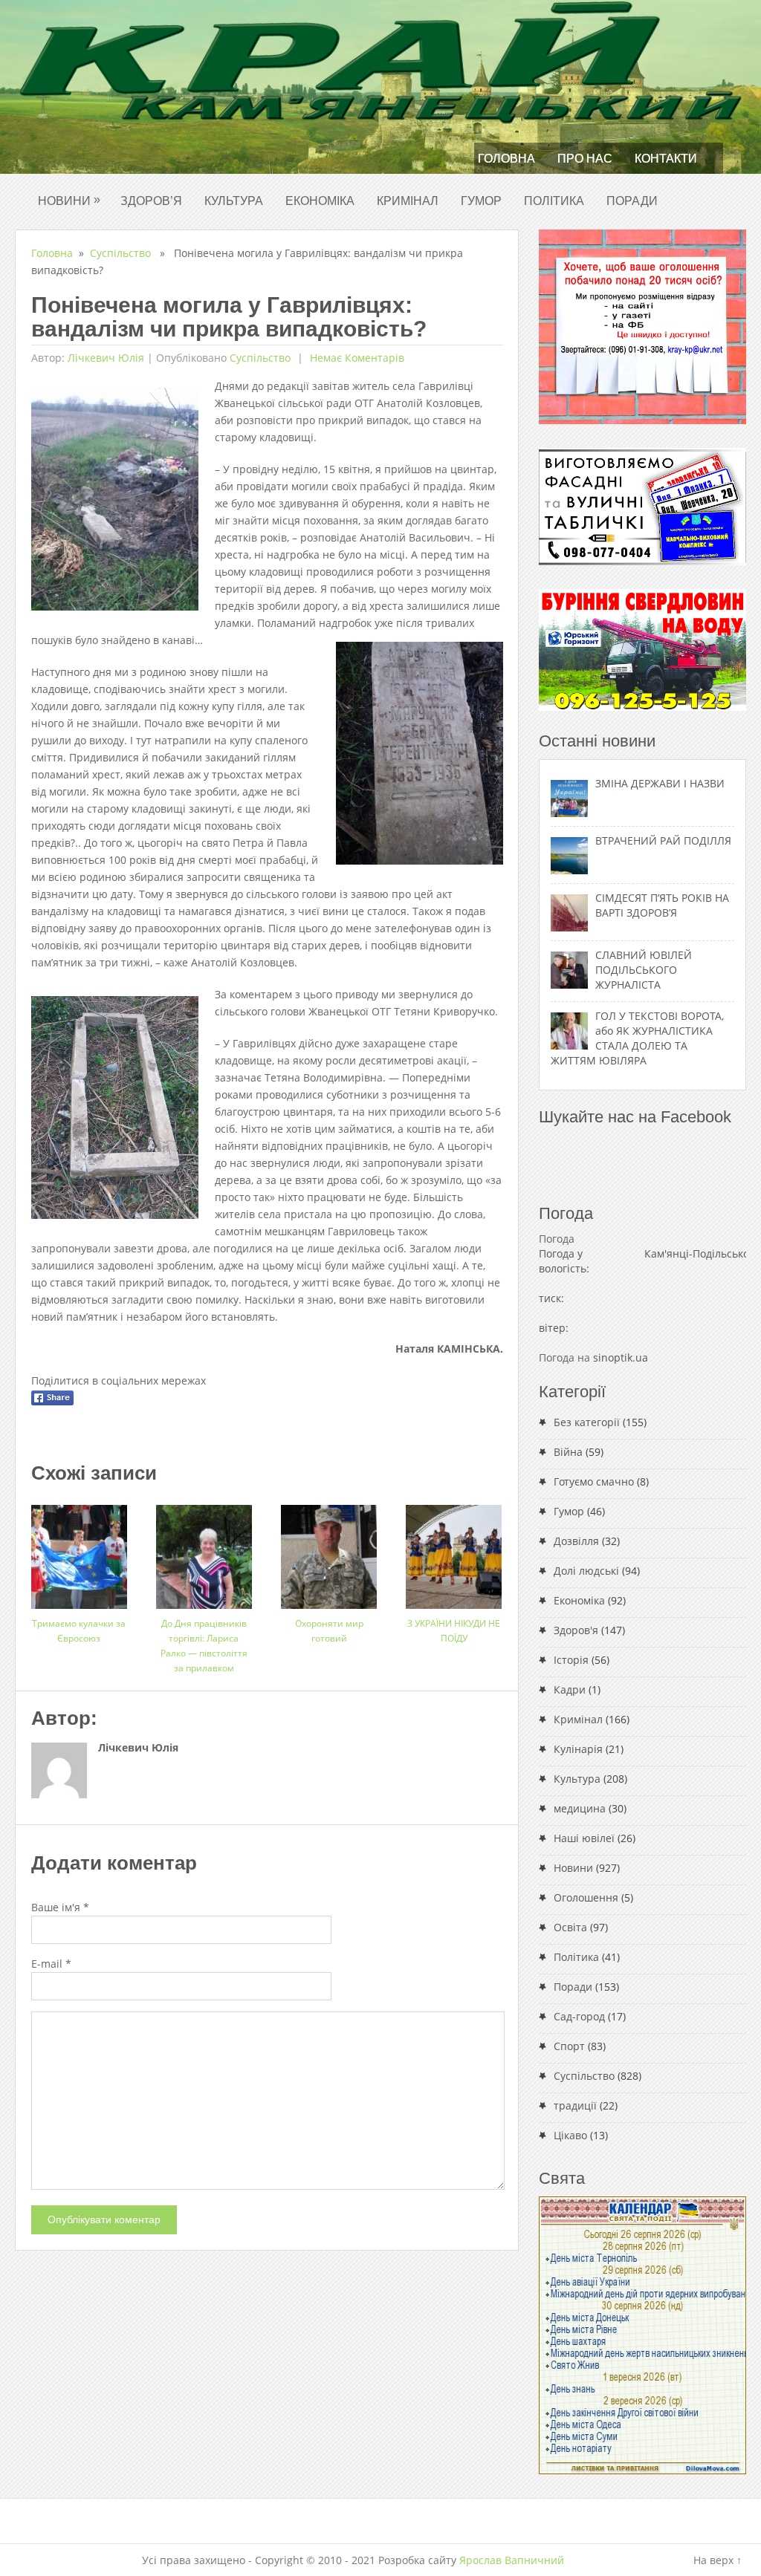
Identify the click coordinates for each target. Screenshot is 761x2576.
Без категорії (587, 1422)
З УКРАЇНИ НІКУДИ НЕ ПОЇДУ (454, 1631)
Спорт (569, 2046)
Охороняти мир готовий (329, 1631)
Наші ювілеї (584, 1838)
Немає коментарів (356, 358)
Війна (568, 1452)
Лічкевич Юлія (106, 358)
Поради (632, 201)
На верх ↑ (718, 2560)
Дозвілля (576, 1541)
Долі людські (586, 1571)
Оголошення (586, 1897)
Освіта (570, 1927)
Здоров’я (151, 201)
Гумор (481, 201)
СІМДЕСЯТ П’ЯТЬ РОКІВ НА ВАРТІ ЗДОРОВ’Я (662, 905)
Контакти (666, 159)
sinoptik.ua (621, 1357)
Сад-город (579, 2016)
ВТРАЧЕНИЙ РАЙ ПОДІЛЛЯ (663, 840)
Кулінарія (578, 1749)
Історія (571, 1660)
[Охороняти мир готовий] (329, 1551)
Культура (234, 201)
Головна (506, 159)
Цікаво (570, 2135)
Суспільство (120, 253)
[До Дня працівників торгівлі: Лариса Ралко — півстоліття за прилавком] (204, 1551)
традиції (575, 2105)
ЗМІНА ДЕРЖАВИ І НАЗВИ (660, 783)
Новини (69, 200)
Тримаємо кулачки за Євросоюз (79, 1631)
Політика (554, 201)
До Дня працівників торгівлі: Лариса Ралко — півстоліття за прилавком (204, 1646)
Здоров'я (576, 1630)
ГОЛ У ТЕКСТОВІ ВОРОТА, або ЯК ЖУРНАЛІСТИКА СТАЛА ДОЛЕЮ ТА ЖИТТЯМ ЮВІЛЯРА (637, 1038)
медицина (580, 1808)
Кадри (570, 1689)
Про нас (585, 159)
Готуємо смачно (594, 1481)
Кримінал (408, 201)
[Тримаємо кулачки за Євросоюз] (79, 1551)
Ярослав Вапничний (512, 2560)
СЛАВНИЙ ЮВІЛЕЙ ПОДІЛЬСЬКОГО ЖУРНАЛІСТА (644, 970)
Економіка (320, 201)
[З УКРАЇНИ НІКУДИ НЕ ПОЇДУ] (454, 1551)
